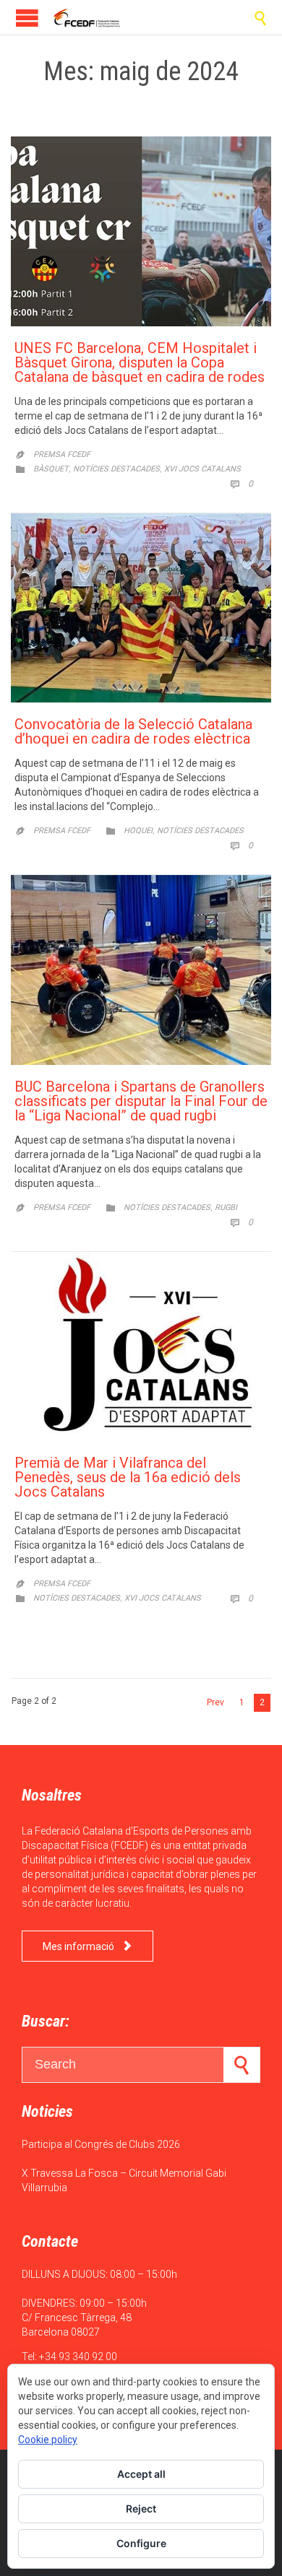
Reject (141, 2508)
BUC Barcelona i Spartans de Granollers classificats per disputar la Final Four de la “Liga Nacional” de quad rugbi (141, 1101)
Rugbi (226, 1207)
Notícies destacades (116, 469)
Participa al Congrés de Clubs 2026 (101, 2144)
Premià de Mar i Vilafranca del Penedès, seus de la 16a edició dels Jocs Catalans (128, 1477)
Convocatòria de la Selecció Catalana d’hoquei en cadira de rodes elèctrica (133, 731)
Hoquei (138, 831)
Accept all (141, 2474)
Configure (141, 2543)
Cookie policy (48, 2440)
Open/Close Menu (27, 18)
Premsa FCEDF (62, 454)
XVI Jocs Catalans (202, 469)
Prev (215, 1702)
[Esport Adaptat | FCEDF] (87, 17)
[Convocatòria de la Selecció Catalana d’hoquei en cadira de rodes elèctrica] (141, 608)
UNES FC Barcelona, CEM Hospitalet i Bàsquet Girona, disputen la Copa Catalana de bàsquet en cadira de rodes (140, 362)
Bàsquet (51, 469)
